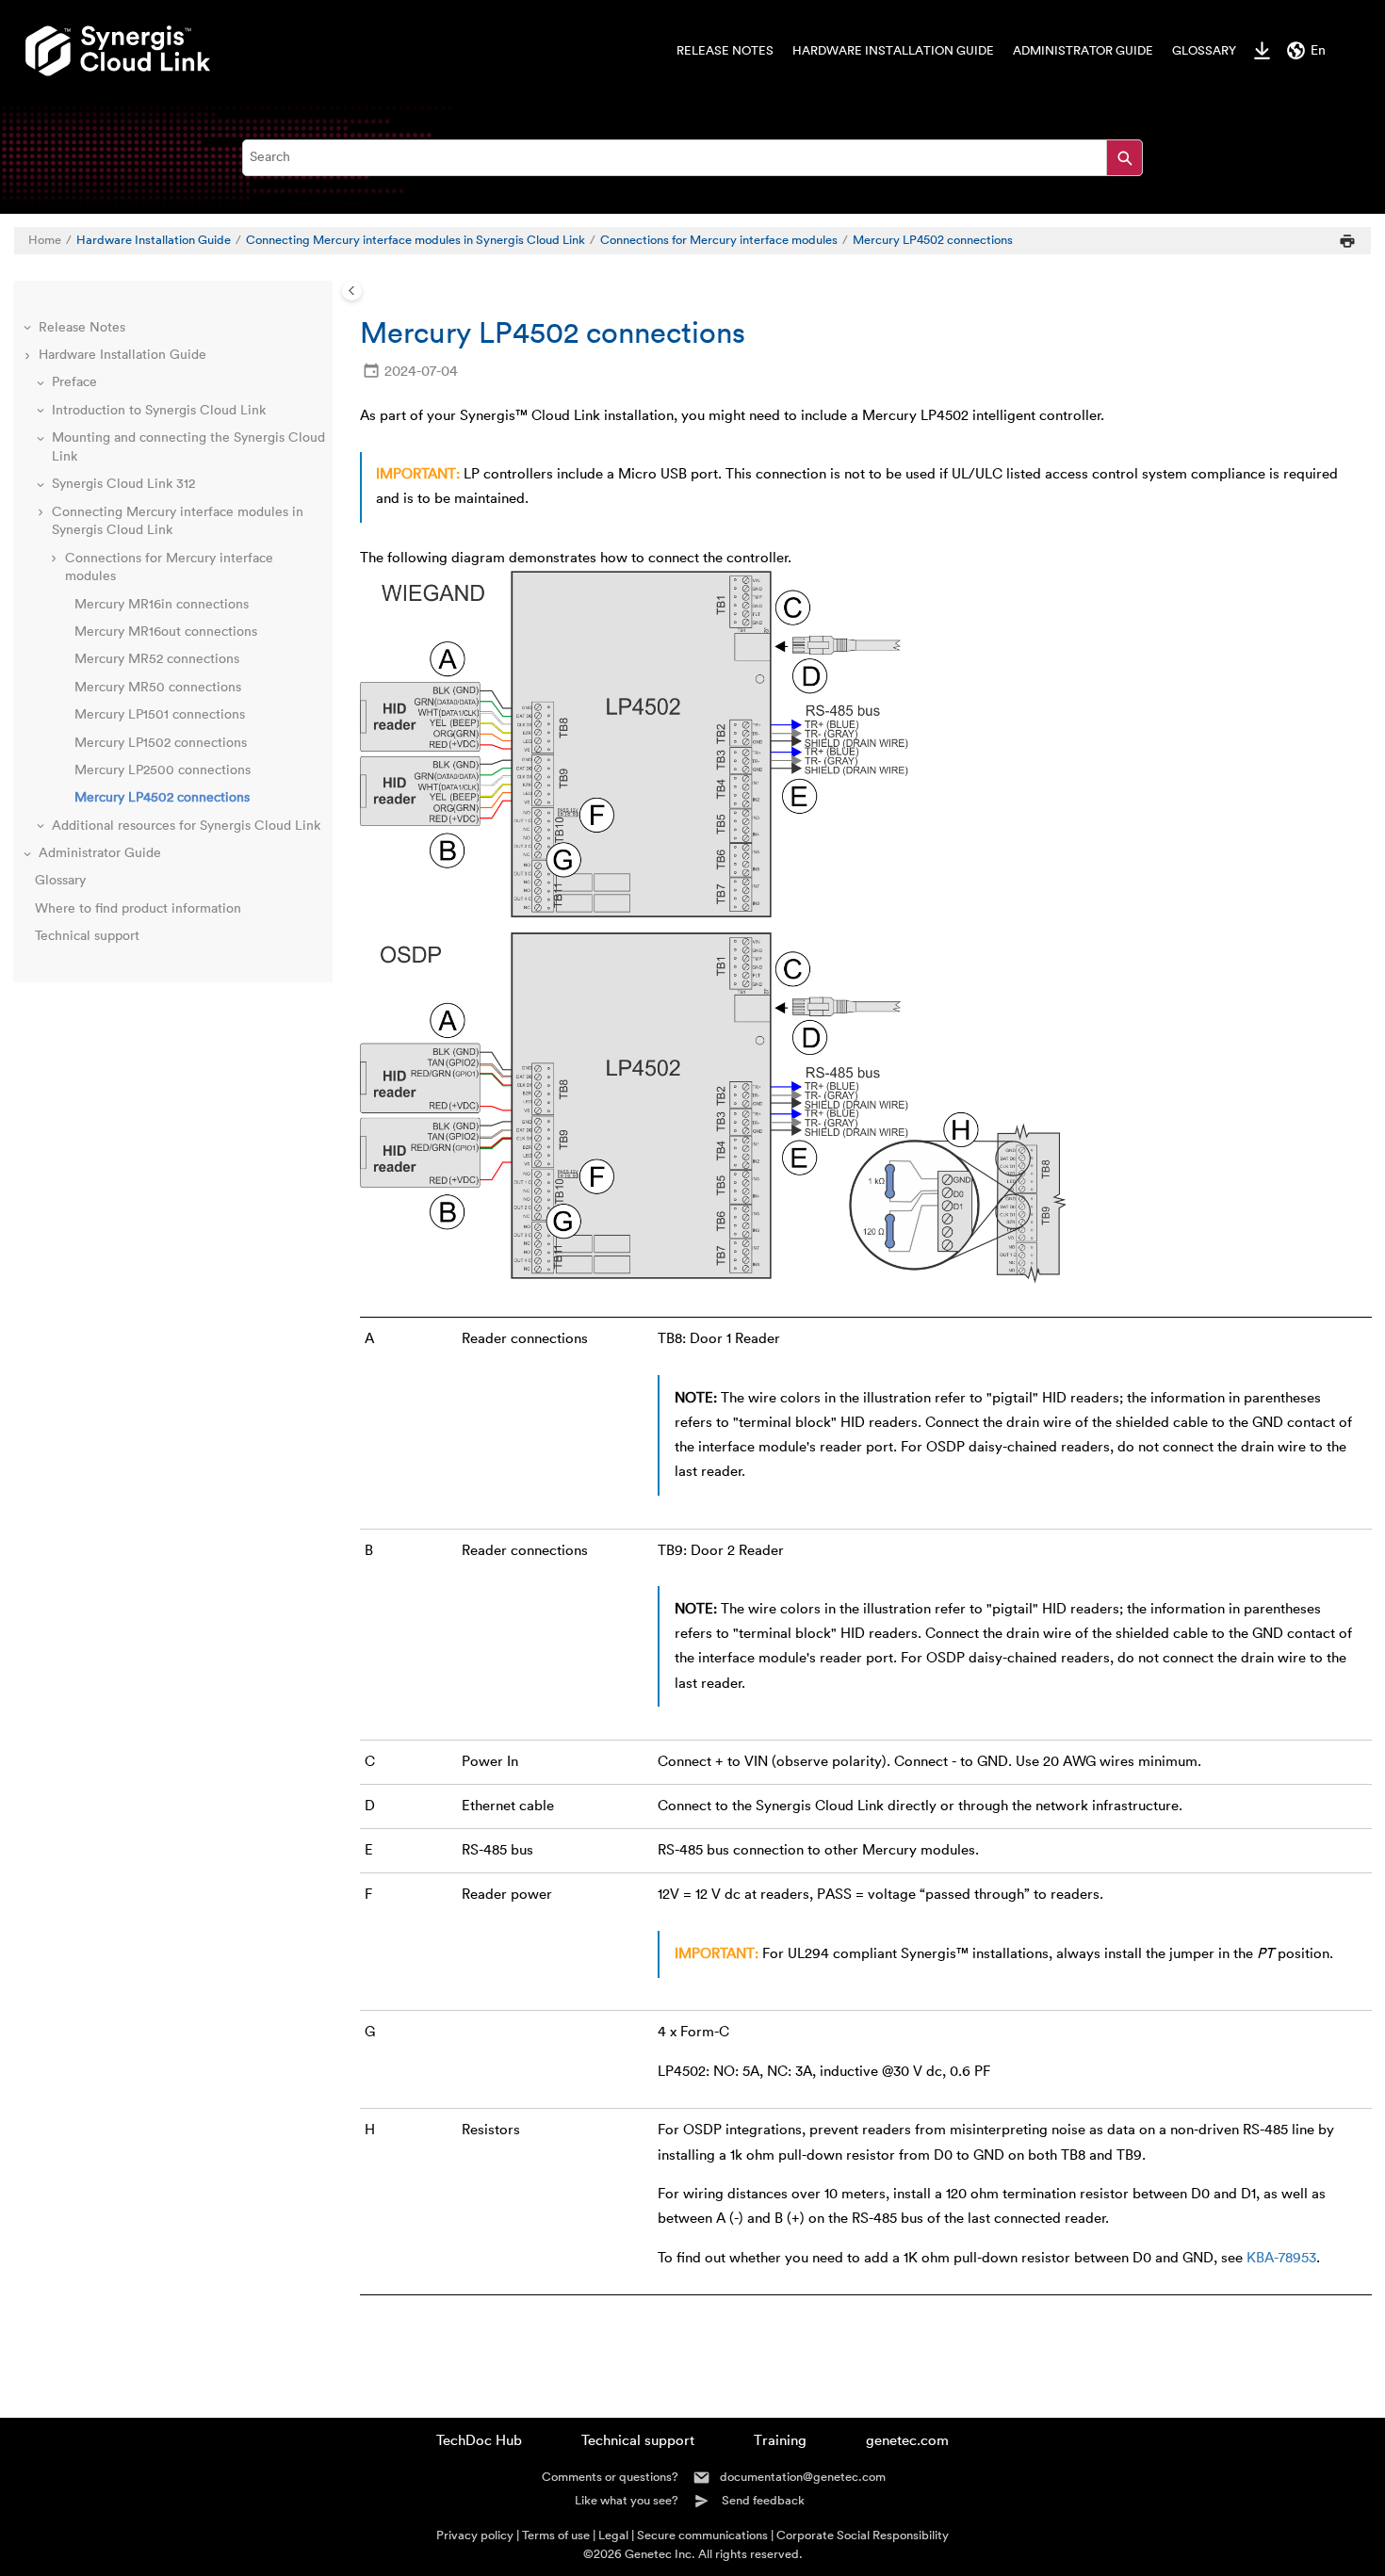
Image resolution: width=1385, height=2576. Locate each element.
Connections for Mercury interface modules (719, 240)
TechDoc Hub (479, 2441)
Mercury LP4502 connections (933, 240)
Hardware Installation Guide (893, 51)
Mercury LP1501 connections (160, 715)
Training (780, 2441)
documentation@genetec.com (803, 2477)
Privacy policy (475, 2535)
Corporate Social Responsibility (863, 2535)
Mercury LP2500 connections (163, 770)
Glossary (1204, 51)
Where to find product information (138, 909)
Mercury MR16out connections (166, 632)
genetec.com (907, 2441)
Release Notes (725, 51)
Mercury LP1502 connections (161, 743)
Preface (74, 382)
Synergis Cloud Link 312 (123, 484)
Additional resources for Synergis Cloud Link (186, 826)
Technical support (87, 936)
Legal (613, 2535)
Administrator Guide (1083, 51)
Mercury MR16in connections (162, 605)
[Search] (1124, 158)
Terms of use (556, 2535)
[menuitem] (716, 51)
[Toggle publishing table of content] (352, 291)
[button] (29, 329)
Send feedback (763, 2500)
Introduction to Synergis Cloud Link (159, 411)
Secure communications (702, 2535)
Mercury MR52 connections (157, 659)
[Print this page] (1347, 241)
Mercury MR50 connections (158, 688)
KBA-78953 (1281, 2258)
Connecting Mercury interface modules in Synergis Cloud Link (415, 240)
